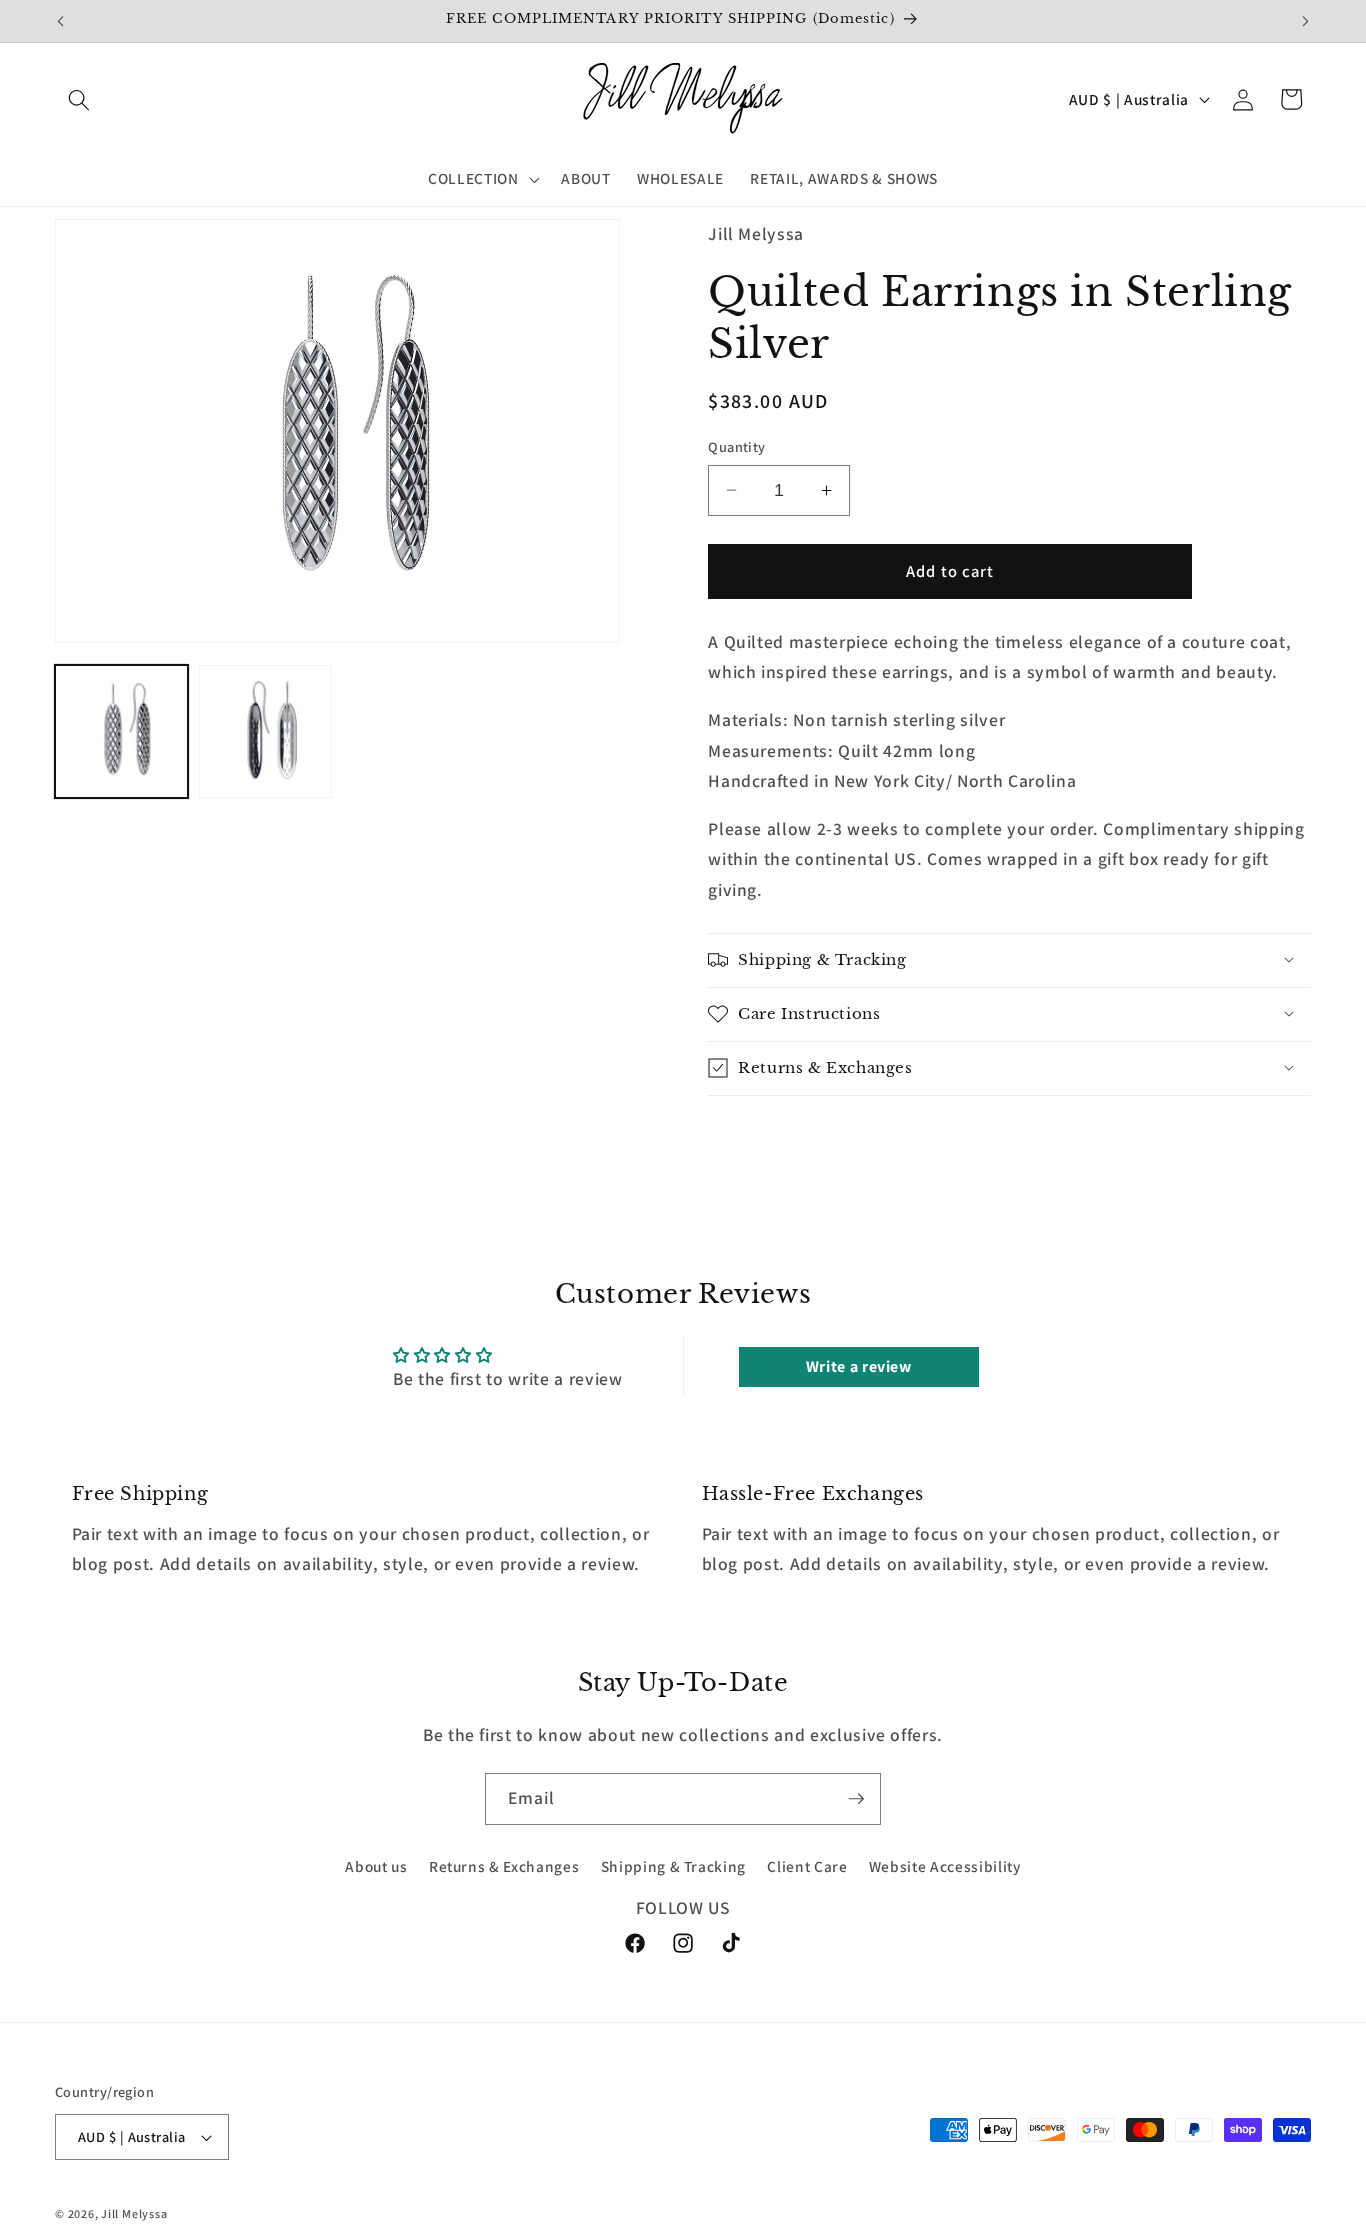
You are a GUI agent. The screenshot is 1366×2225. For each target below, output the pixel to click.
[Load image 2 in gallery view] (265, 731)
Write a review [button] (859, 1366)
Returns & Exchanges (504, 1867)
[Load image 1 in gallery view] (121, 731)
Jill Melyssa (134, 2213)
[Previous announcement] (61, 21)
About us (376, 1867)
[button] (79, 99)
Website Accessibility (945, 1867)
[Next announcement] (1306, 21)
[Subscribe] (856, 1799)
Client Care (807, 1867)
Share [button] (754, 1135)
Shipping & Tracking (674, 1867)
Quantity (737, 446)
